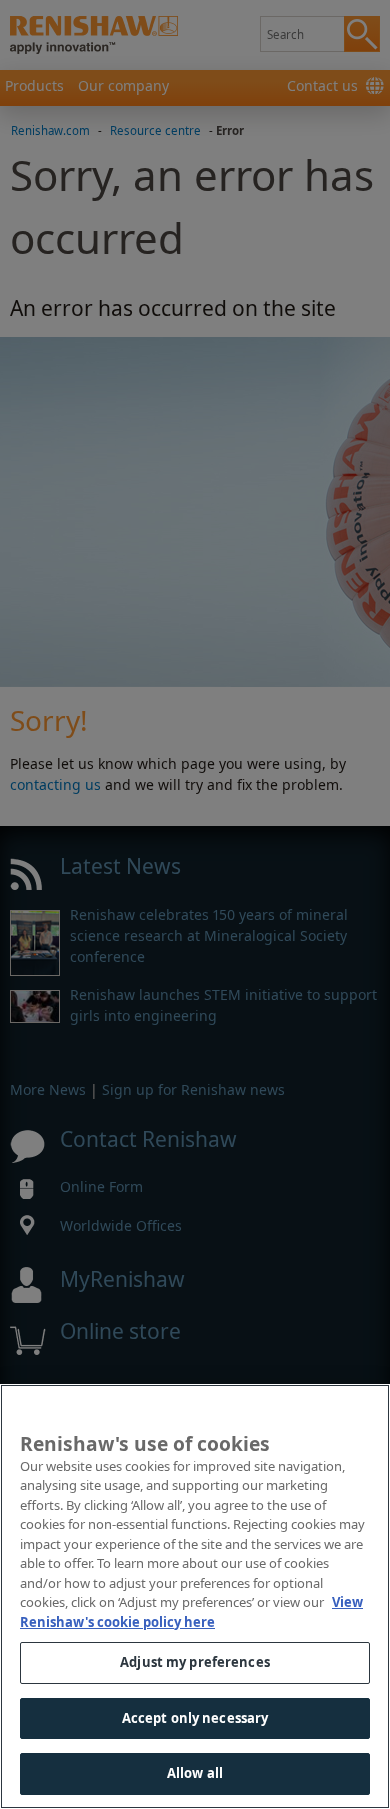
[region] (195, 1596)
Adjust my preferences (195, 1662)
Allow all (195, 1773)
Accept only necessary (195, 1718)
